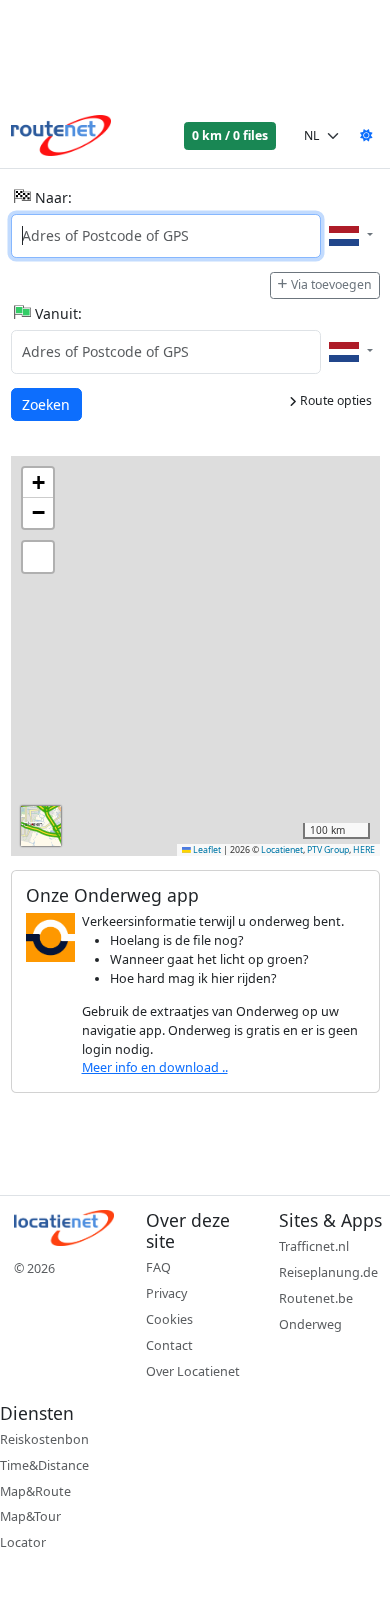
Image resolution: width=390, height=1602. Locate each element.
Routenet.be (316, 1298)
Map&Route (35, 1491)
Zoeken (47, 404)
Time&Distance (44, 1465)
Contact (169, 1345)
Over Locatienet (193, 1371)
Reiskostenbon (44, 1439)
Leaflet (206, 850)
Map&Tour (30, 1516)
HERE (364, 850)
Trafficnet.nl (314, 1246)
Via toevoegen (331, 284)
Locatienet (282, 850)
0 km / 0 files (230, 135)
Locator (23, 1542)
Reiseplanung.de (328, 1272)
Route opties (334, 400)
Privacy (166, 1293)
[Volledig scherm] (38, 557)
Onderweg (310, 1324)
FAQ (158, 1267)
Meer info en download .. (155, 1067)
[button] (38, 483)
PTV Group (328, 850)
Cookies (169, 1319)
